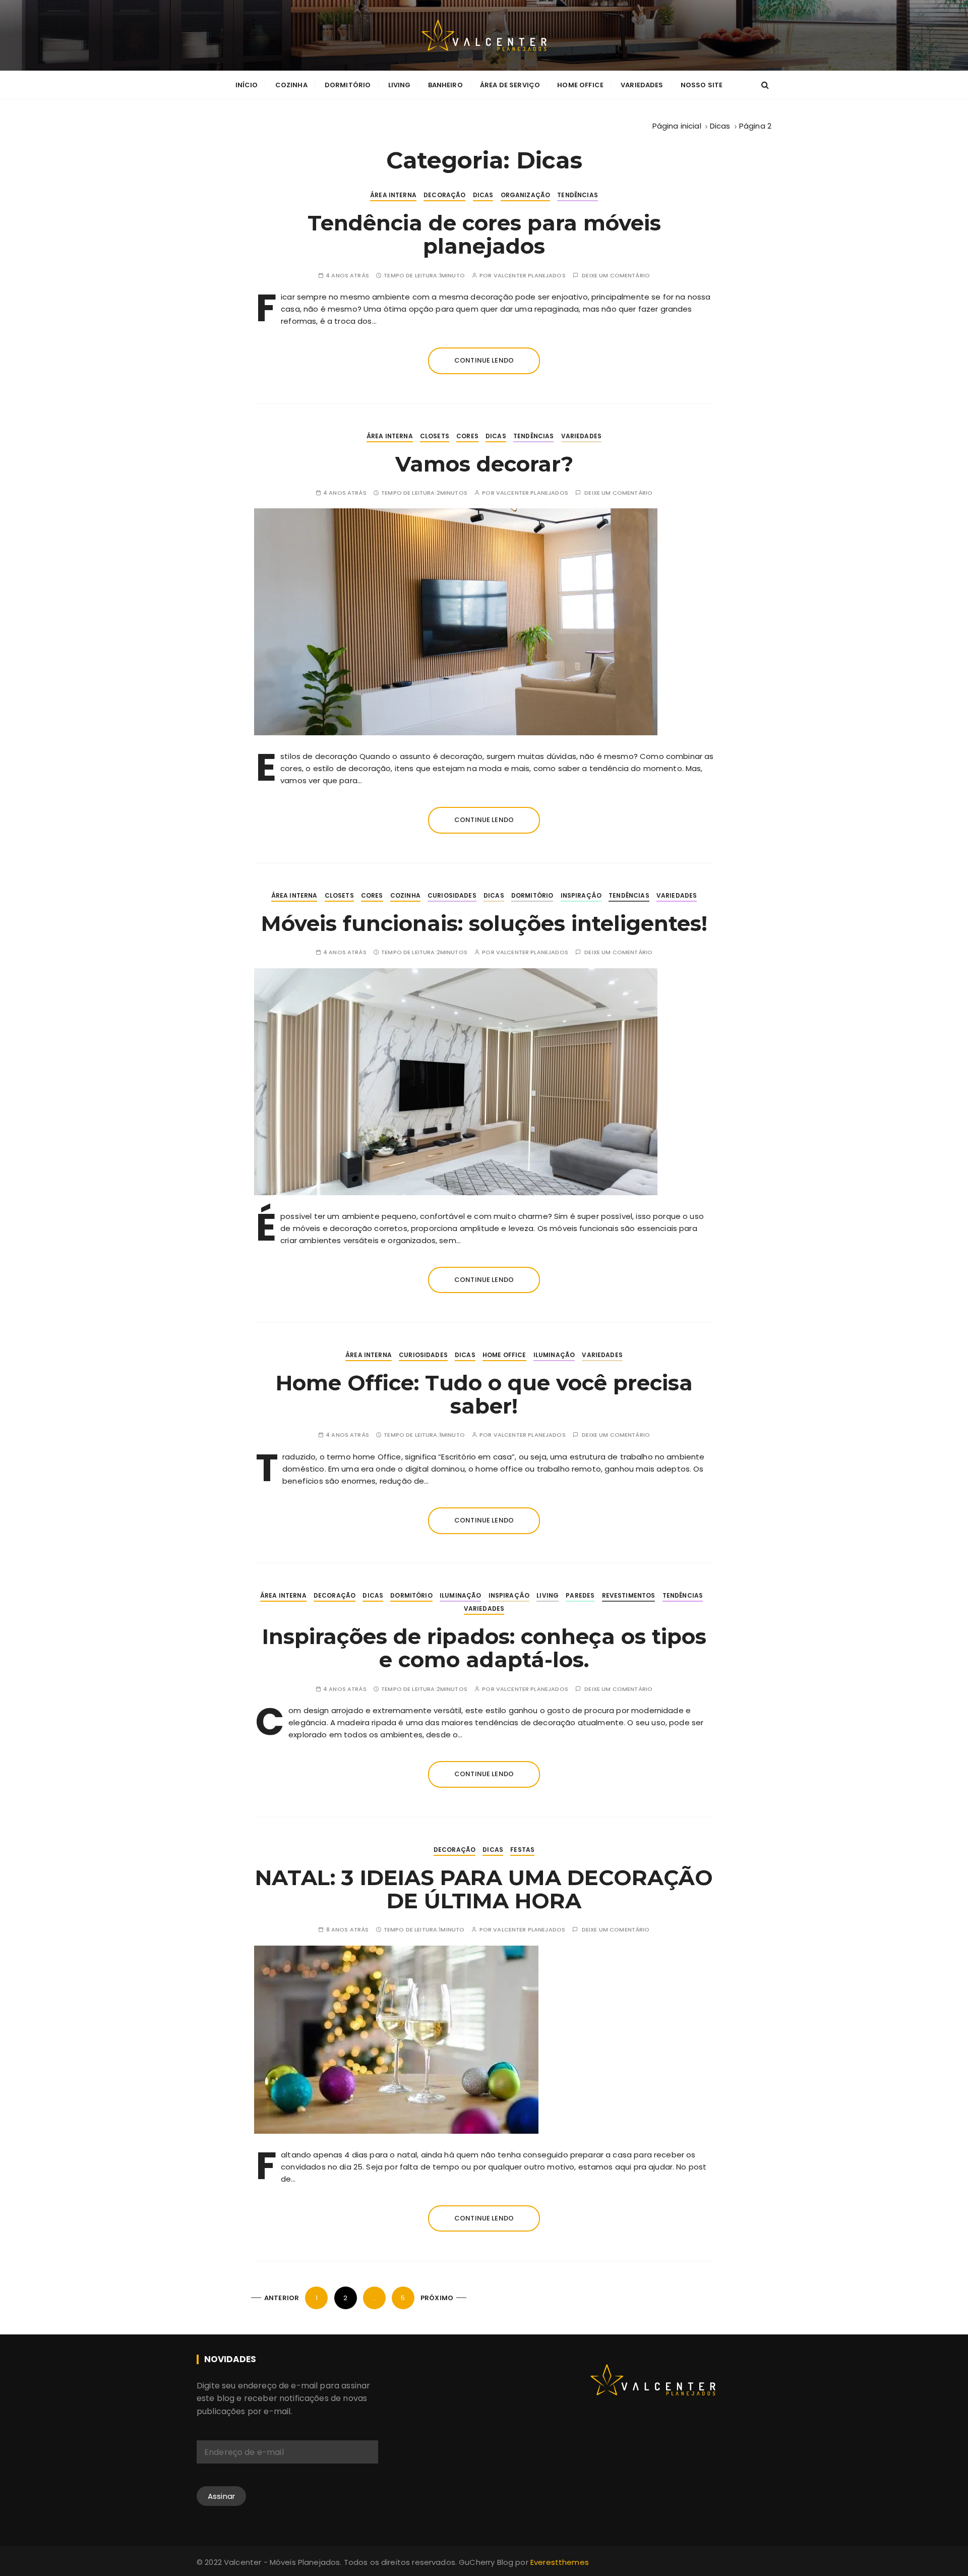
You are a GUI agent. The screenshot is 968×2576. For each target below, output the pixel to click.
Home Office (580, 85)
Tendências (578, 195)
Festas (522, 1850)
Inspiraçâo (581, 895)
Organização (526, 195)
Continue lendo (484, 360)
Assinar (221, 2496)
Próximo (437, 2298)
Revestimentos (629, 1595)
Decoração (444, 195)
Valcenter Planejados (530, 276)
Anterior (282, 2298)
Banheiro (445, 85)
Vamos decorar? (484, 464)
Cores (467, 436)
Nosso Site (702, 85)
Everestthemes (560, 2562)
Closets (435, 436)
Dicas (483, 195)
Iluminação (554, 1355)
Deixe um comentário (616, 276)
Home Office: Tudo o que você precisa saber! (484, 1394)
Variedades (642, 85)
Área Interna (393, 195)
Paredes (580, 1595)
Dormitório (348, 85)
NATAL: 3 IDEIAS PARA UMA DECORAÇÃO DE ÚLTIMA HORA (484, 1889)
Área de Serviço (510, 85)
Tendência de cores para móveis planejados (484, 235)
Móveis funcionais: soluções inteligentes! (484, 923)
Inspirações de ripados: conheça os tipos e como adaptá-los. (484, 1648)
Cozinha (291, 85)
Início (247, 85)
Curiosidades (452, 895)
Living (400, 85)
